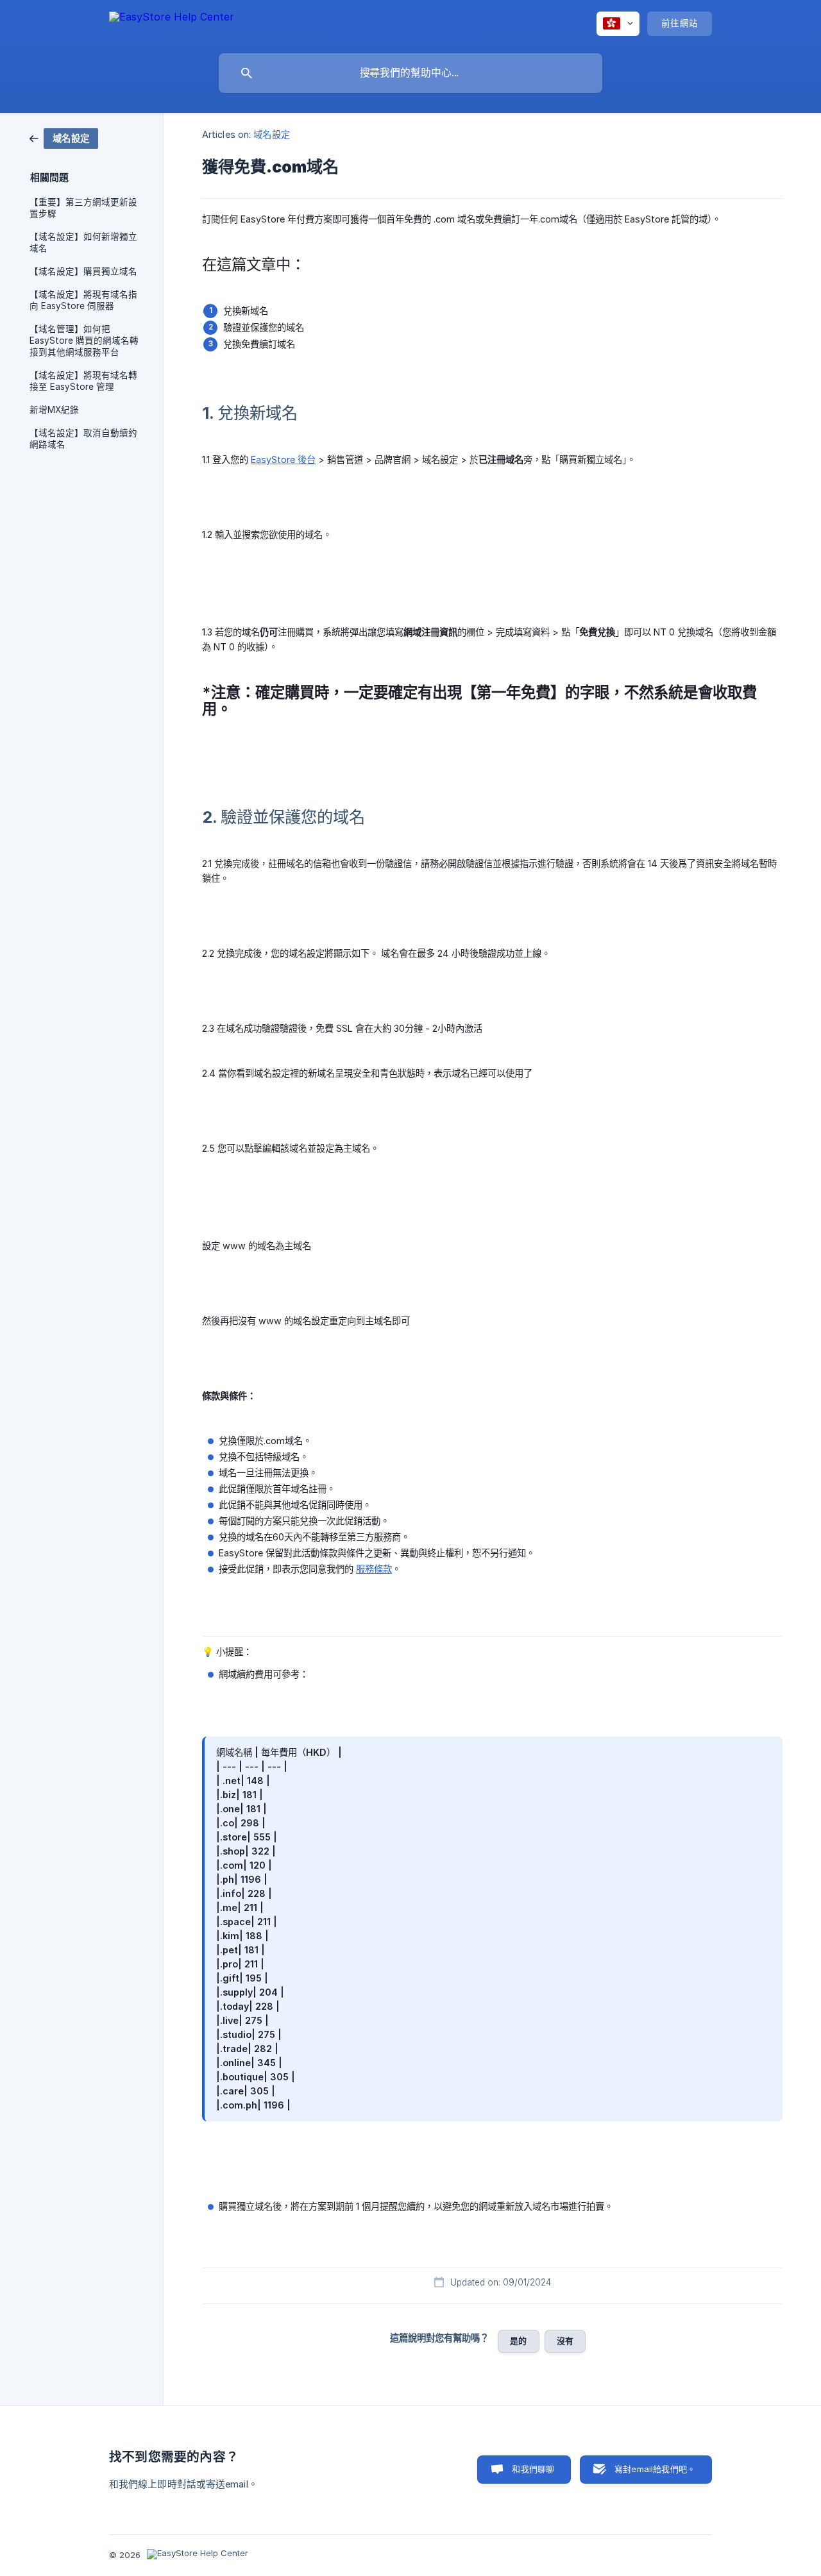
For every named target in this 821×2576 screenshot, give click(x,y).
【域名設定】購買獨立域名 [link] (83, 271)
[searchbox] (410, 73)
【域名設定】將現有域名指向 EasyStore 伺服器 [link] (83, 300)
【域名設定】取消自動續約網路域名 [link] (83, 439)
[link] (64, 138)
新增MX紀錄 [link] (54, 410)
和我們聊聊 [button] (533, 2469)
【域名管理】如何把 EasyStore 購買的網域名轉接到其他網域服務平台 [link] (84, 341)
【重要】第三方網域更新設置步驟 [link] (83, 208)
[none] (172, 23)
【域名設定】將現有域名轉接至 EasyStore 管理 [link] (83, 381)
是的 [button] (518, 2341)
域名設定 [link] (271, 134)
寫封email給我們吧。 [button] (655, 2469)
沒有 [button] (565, 2341)
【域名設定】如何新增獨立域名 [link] (83, 242)
